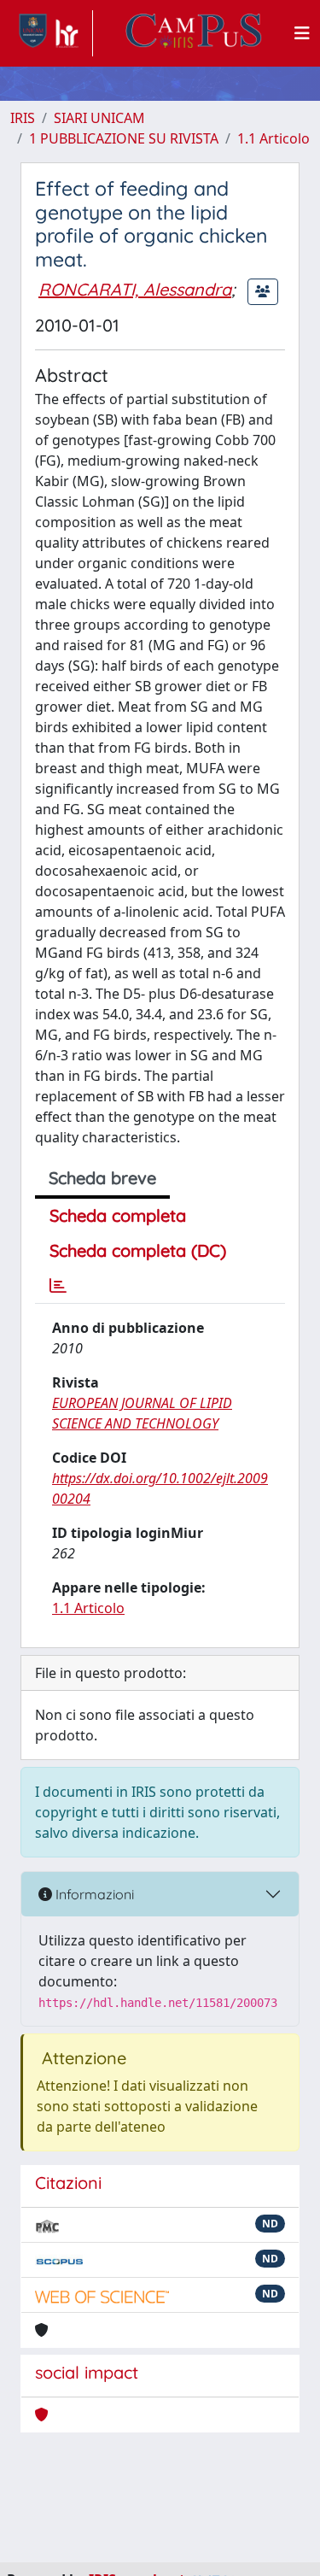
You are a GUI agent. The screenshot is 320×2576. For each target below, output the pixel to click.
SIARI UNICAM (99, 118)
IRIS (23, 118)
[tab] (58, 1286)
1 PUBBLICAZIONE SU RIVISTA (124, 138)
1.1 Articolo (273, 138)
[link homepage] (52, 33)
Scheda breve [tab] (102, 1178)
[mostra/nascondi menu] (302, 33)
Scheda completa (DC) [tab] (138, 1250)
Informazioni (93, 1894)
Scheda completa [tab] (118, 1215)
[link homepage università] (194, 33)
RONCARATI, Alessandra (135, 289)
